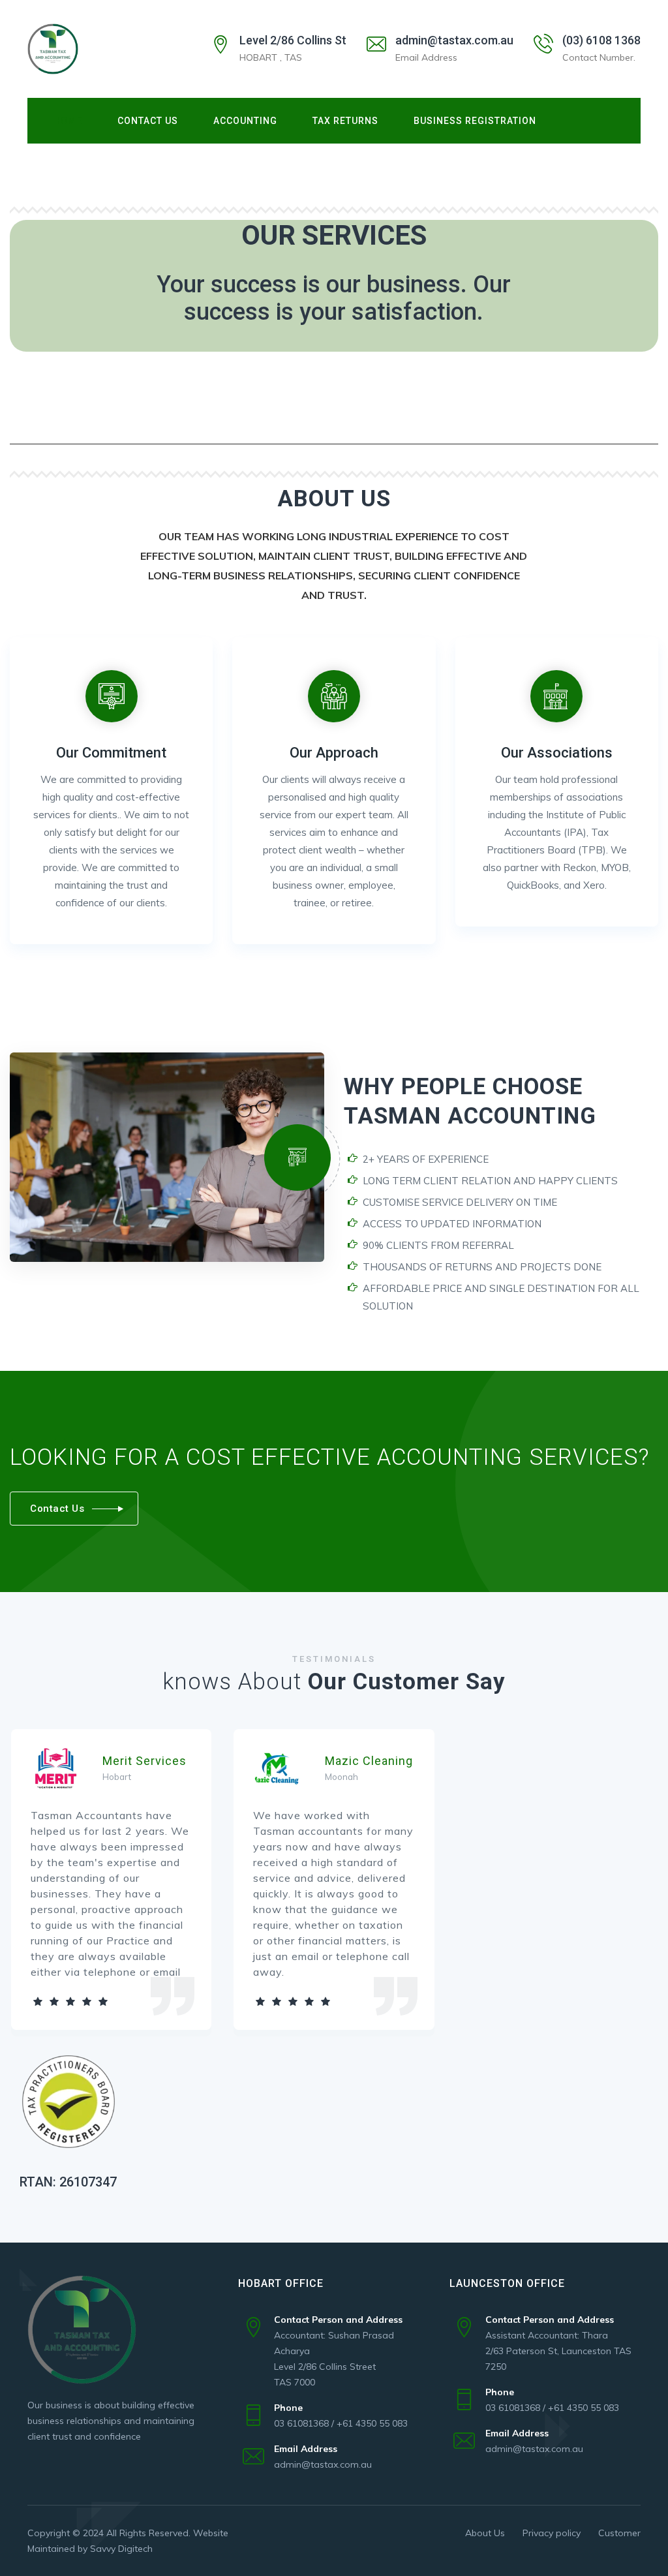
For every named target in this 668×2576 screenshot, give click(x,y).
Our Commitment (111, 753)
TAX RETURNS (345, 121)
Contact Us (148, 121)
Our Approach (334, 753)
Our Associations (557, 753)
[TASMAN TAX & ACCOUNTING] (53, 49)
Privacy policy (552, 2533)
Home (68, 121)
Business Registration (475, 121)
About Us (485, 2533)
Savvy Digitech (121, 2549)
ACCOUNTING (245, 121)
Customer (619, 2533)
